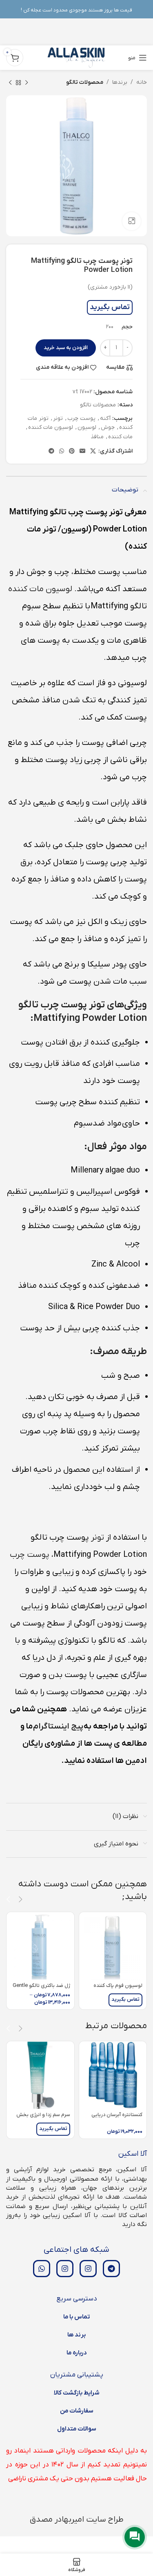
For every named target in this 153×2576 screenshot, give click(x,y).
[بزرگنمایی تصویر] (132, 221)
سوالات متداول (77, 2429)
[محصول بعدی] (10, 83)
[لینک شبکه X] (93, 452)
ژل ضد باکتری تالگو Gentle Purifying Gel (41, 1989)
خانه (142, 82)
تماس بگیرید (110, 307)
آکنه (105, 418)
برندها (120, 82)
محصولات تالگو (85, 82)
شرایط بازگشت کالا (77, 2393)
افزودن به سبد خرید (66, 348)
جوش (108, 427)
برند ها (76, 2335)
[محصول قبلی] (27, 83)
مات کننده (120, 437)
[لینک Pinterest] (72, 452)
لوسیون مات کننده (51, 427)
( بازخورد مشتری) (110, 287)
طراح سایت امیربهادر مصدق (77, 2520)
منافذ (97, 437)
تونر (58, 418)
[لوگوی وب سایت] (76, 57)
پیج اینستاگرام (58, 1726)
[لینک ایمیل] (82, 452)
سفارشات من (77, 2411)
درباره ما (77, 2353)
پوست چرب (81, 418)
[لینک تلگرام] (51, 452)
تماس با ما (76, 2317)
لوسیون (87, 427)
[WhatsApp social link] (62, 452)
